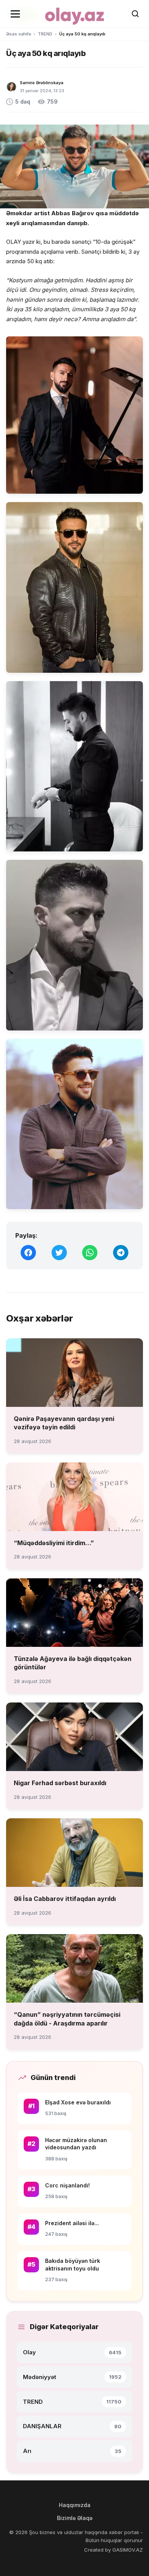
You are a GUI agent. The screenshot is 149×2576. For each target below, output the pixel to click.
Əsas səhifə (19, 34)
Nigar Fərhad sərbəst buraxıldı (60, 1783)
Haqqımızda (75, 2505)
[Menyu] (15, 14)
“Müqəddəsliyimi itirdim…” (54, 1543)
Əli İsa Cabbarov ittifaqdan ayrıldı (65, 1899)
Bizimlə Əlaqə (75, 2518)
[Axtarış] (135, 14)
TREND (45, 34)
